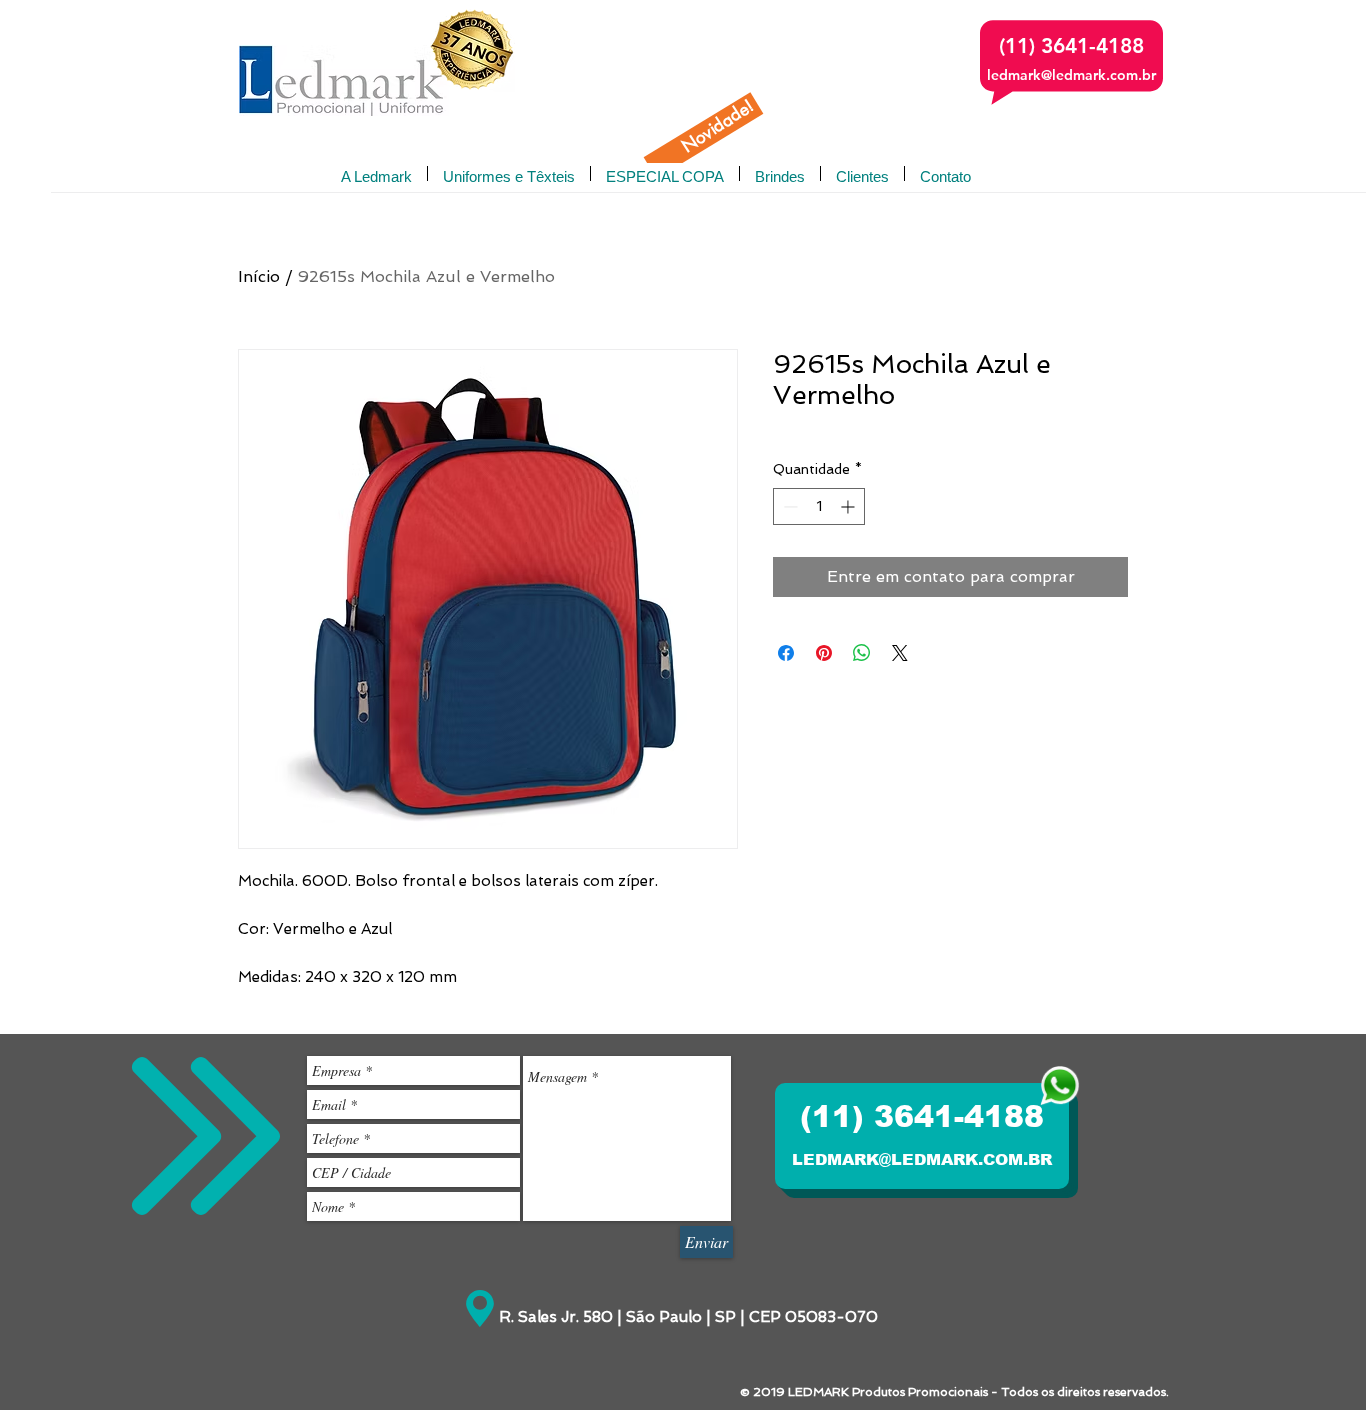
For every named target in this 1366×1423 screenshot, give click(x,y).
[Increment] (849, 506)
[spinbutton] (819, 506)
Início (259, 276)
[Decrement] (788, 506)
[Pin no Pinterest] (824, 653)
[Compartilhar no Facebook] (786, 653)
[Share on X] (900, 653)
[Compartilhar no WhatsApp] (862, 653)
